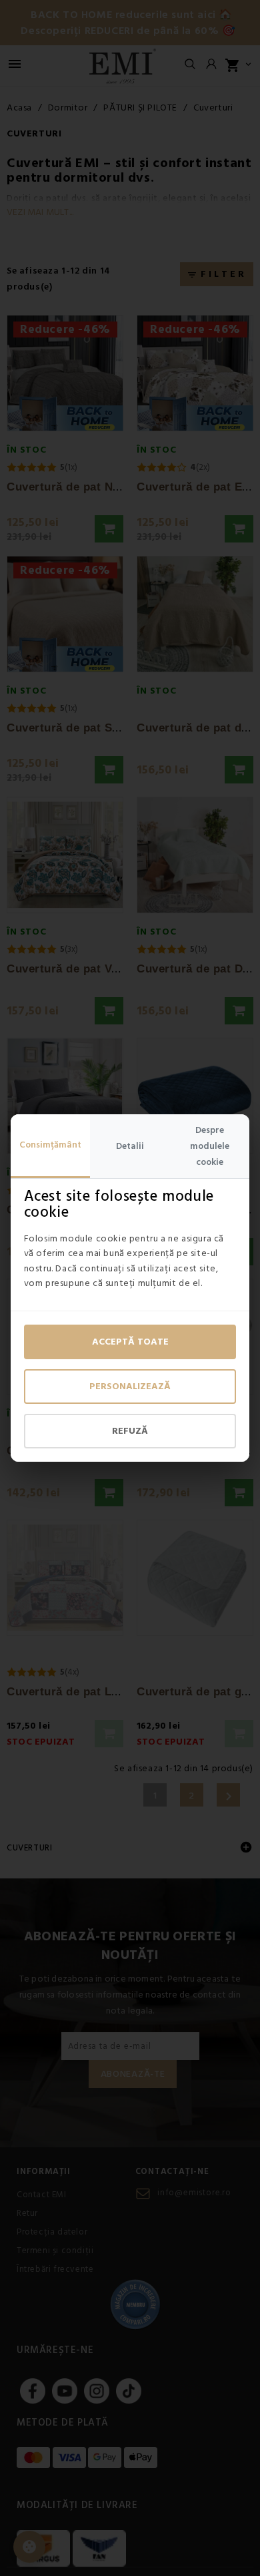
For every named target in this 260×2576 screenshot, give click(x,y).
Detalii (130, 1146)
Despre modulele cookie (210, 1146)
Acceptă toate (130, 1342)
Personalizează (130, 1387)
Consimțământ (50, 1145)
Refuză (130, 1431)
